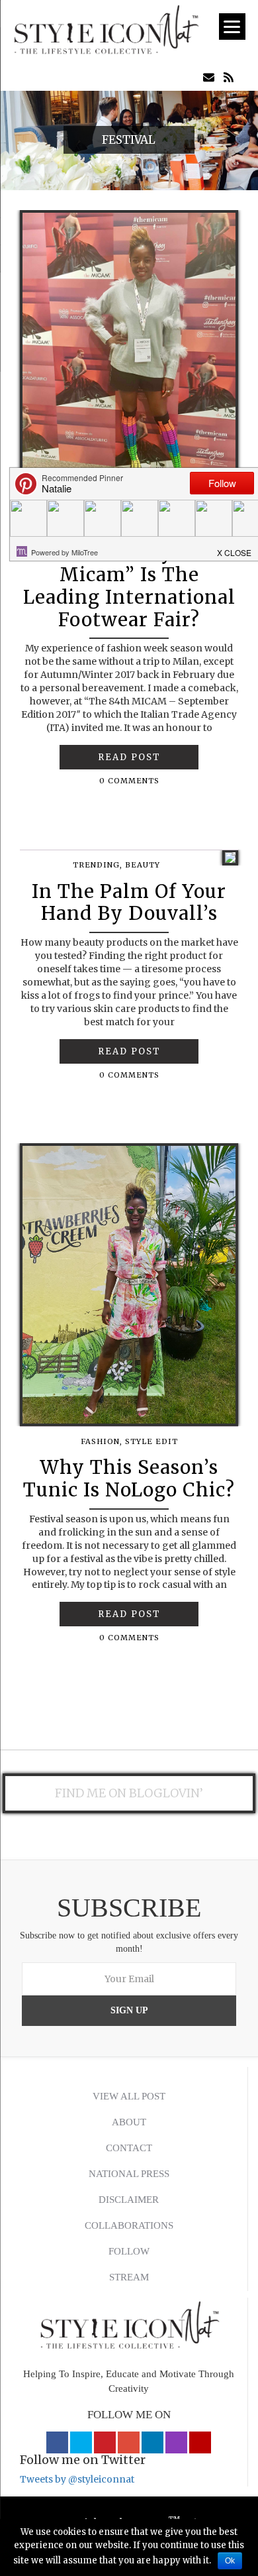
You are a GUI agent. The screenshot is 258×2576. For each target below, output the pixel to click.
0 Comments (129, 781)
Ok (230, 2561)
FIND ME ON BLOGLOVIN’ (129, 1793)
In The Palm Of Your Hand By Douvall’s (129, 903)
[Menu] (232, 27)
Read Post (129, 757)
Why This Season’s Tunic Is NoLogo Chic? (129, 1479)
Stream (129, 2277)
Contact (129, 2148)
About (129, 2122)
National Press (129, 2174)
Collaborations (129, 2225)
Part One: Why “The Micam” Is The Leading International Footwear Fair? (129, 586)
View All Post (129, 2096)
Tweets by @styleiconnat (77, 2479)
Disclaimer (129, 2200)
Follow (129, 2251)
